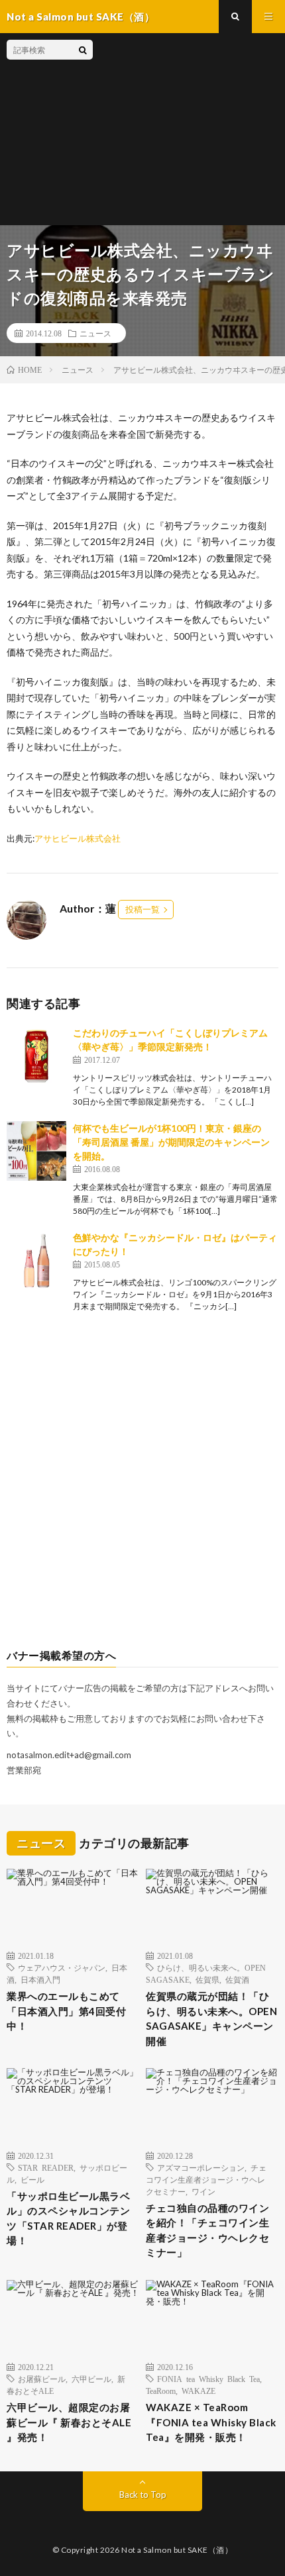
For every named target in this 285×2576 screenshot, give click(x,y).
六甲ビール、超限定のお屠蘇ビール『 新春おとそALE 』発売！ (69, 2422)
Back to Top (143, 2495)
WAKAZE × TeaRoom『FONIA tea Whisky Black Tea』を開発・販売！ (211, 2422)
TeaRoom (161, 2391)
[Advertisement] (186, 129)
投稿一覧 (142, 909)
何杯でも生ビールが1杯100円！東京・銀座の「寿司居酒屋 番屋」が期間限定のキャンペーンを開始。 (171, 1142)
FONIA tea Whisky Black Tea (208, 2379)
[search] (83, 50)
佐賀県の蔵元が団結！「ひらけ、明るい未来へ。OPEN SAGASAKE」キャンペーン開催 (211, 2018)
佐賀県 (207, 1979)
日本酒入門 (40, 1979)
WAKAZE (199, 2391)
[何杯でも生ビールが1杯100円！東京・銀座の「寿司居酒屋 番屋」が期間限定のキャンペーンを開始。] (36, 1151)
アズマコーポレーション (201, 2167)
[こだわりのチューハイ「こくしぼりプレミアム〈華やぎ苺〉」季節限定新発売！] (36, 1056)
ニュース (95, 333)
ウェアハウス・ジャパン (62, 1967)
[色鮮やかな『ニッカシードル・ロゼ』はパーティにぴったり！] (36, 1260)
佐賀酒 (237, 1979)
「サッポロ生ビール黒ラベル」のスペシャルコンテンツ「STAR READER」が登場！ (68, 2218)
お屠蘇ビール (42, 2379)
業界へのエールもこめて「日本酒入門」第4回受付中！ (66, 2011)
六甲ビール (91, 2379)
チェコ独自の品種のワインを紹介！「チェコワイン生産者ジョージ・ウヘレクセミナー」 (207, 2230)
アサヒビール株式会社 (78, 838)
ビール (32, 2179)
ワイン (203, 2191)
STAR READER (46, 2167)
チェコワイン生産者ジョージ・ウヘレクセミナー (206, 2179)
